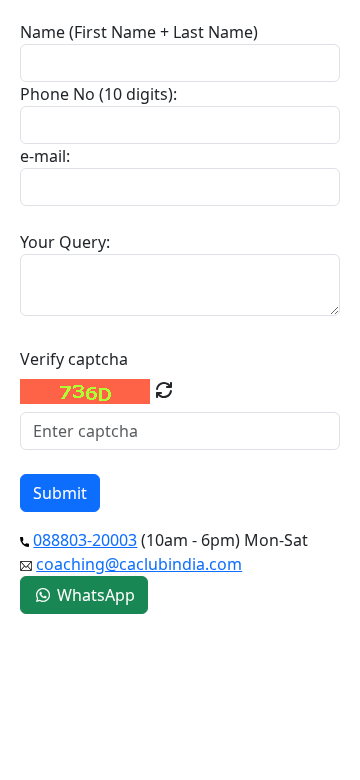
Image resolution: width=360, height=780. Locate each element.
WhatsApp (94, 595)
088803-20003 (85, 540)
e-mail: (45, 156)
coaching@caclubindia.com (139, 564)
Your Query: (65, 242)
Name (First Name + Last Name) (139, 32)
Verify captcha (74, 359)
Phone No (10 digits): (98, 94)
